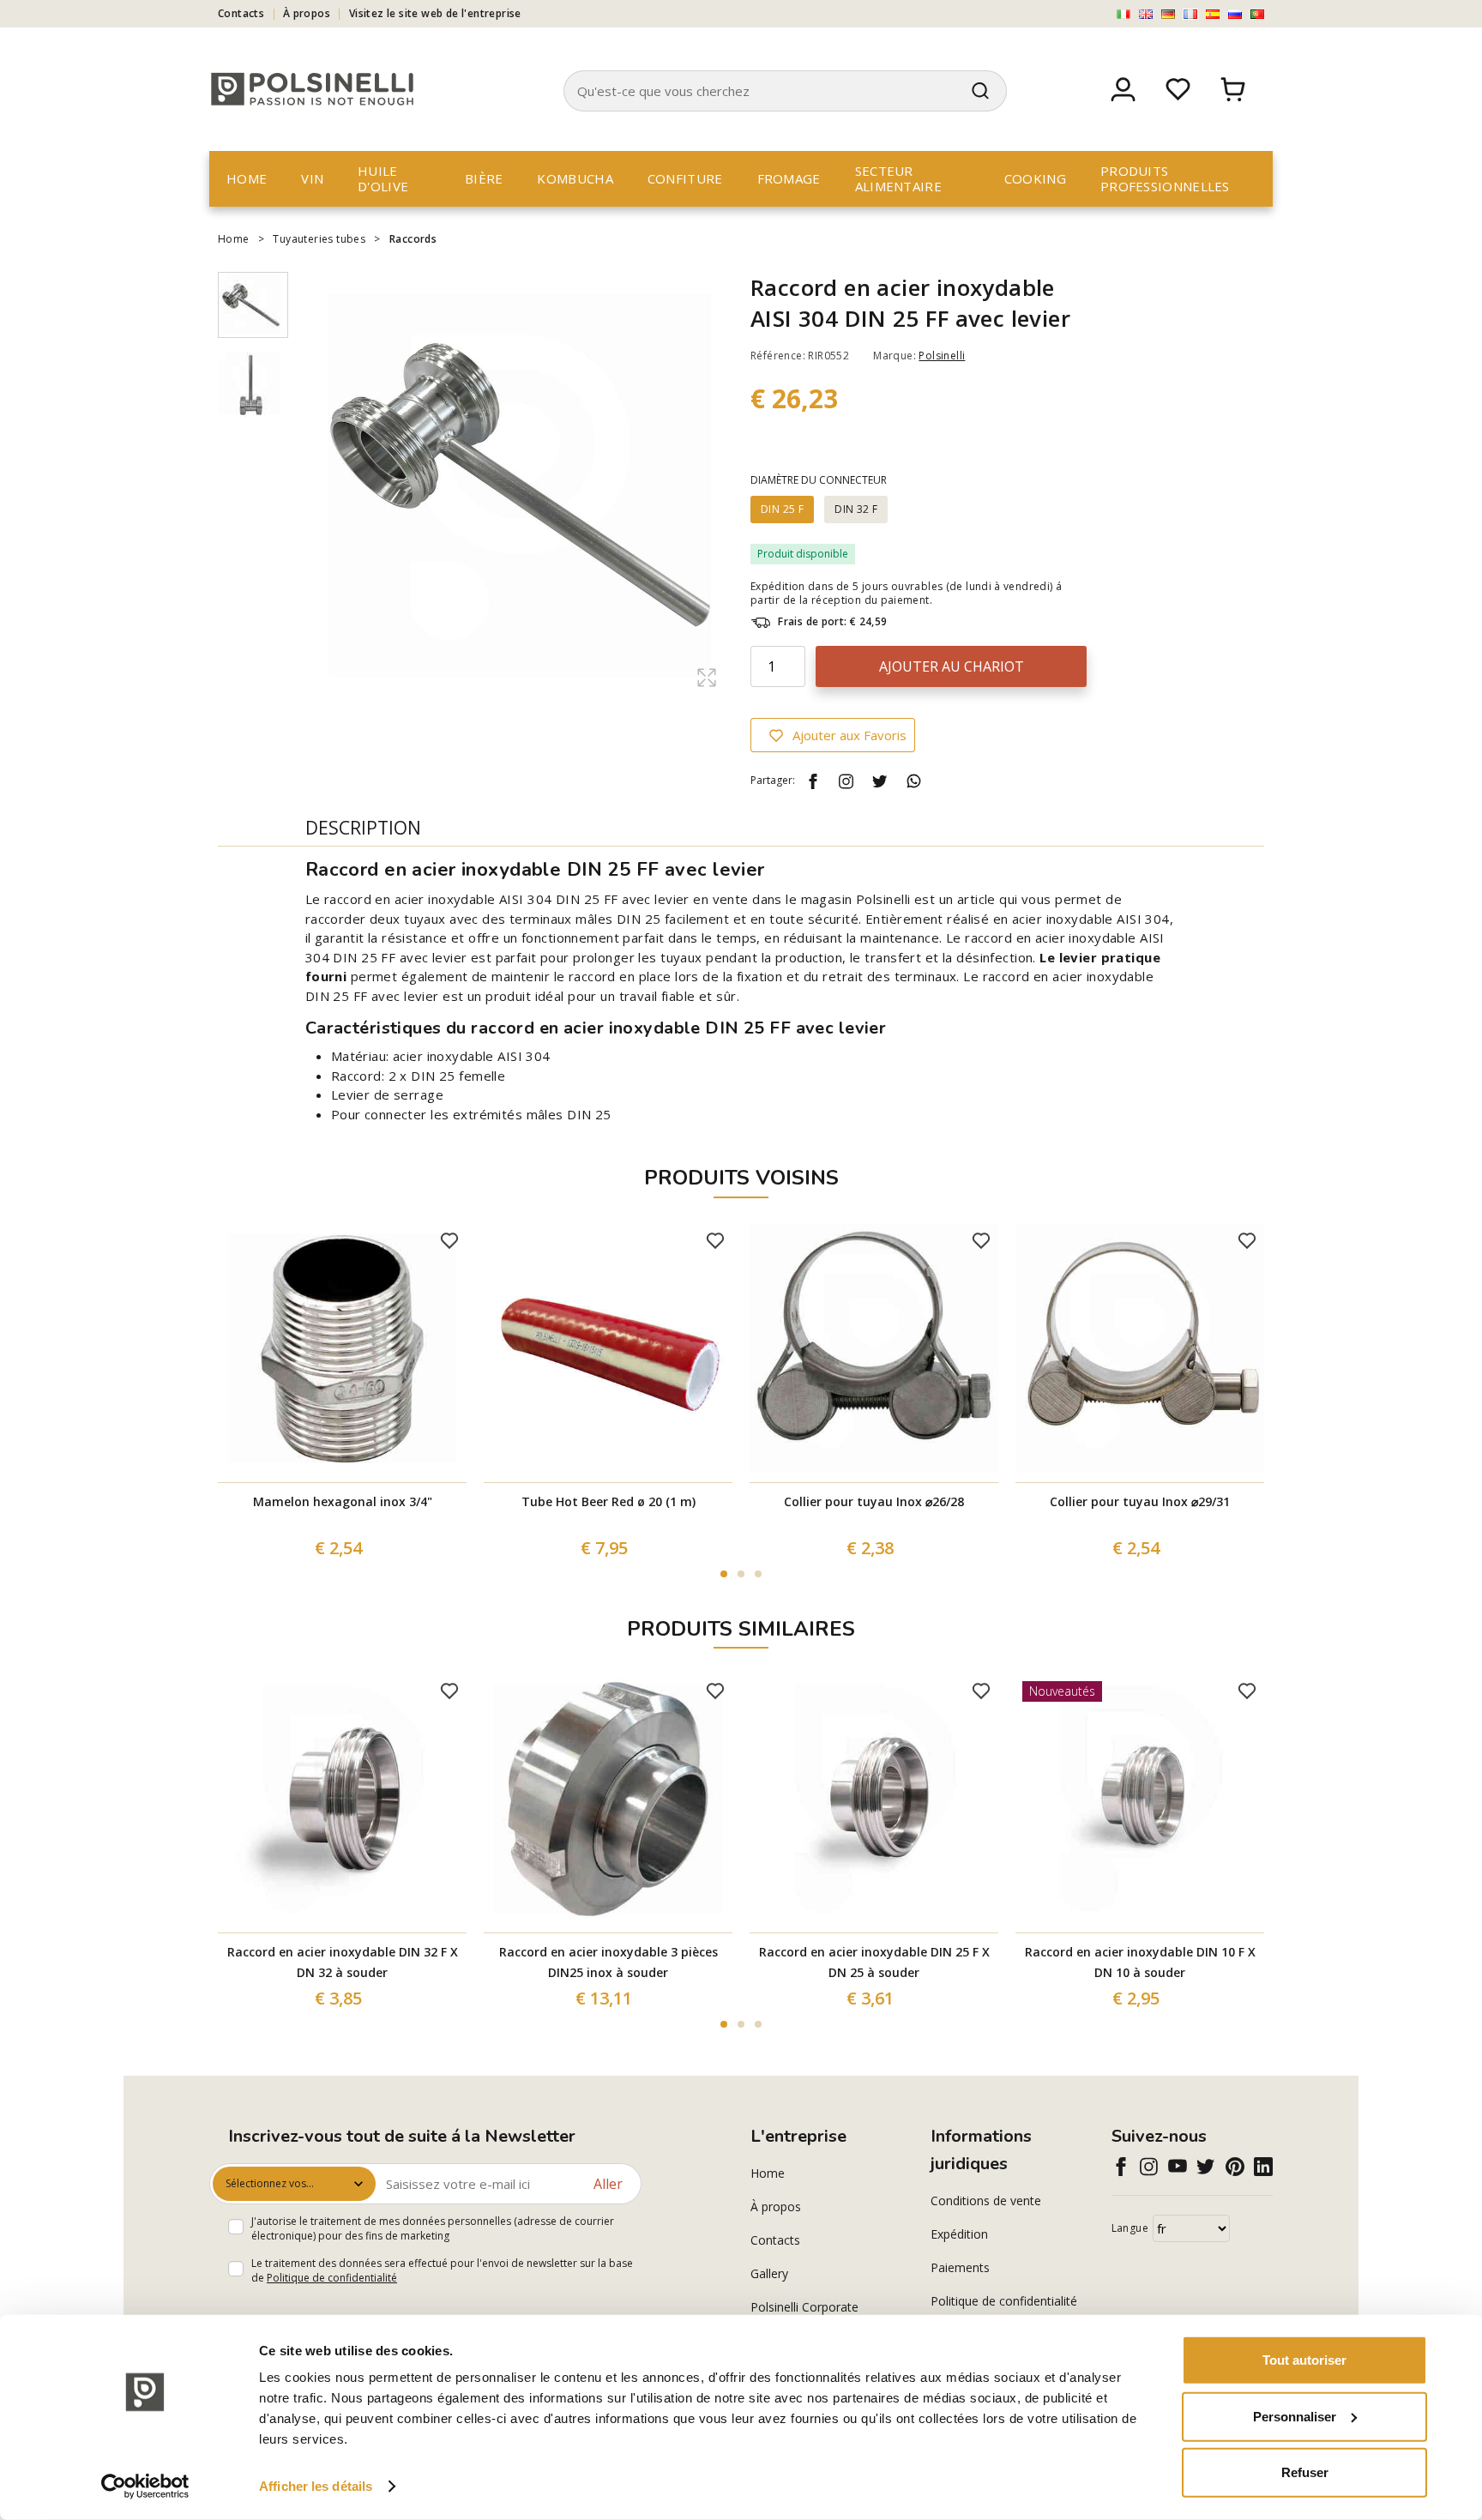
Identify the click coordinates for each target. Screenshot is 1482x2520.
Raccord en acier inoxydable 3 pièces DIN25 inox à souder (608, 1962)
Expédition (959, 2234)
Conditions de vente (986, 2200)
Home (247, 178)
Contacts (241, 13)
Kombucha (575, 178)
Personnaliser (1295, 2416)
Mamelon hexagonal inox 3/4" (343, 1501)
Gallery (769, 2273)
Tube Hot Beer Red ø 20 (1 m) (608, 1501)
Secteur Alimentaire (898, 178)
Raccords (413, 239)
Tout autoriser (1304, 2360)
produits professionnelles (1165, 178)
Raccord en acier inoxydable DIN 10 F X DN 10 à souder (1140, 1962)
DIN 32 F (856, 509)
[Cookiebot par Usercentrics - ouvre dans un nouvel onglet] (145, 2487)
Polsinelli (942, 356)
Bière (484, 178)
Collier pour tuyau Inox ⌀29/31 (1140, 1501)
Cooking (1035, 178)
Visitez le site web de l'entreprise (435, 13)
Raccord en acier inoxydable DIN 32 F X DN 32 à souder (343, 1962)
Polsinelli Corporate (804, 2307)
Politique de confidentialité (332, 2278)
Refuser (1305, 2472)
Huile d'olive (383, 178)
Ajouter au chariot (952, 666)
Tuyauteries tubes (319, 239)
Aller (608, 2184)
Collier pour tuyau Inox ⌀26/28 (874, 1501)
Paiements (960, 2267)
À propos (307, 13)
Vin (312, 178)
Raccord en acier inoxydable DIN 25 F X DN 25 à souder (874, 1962)
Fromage (789, 178)
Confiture (685, 178)
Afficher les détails (316, 2486)
